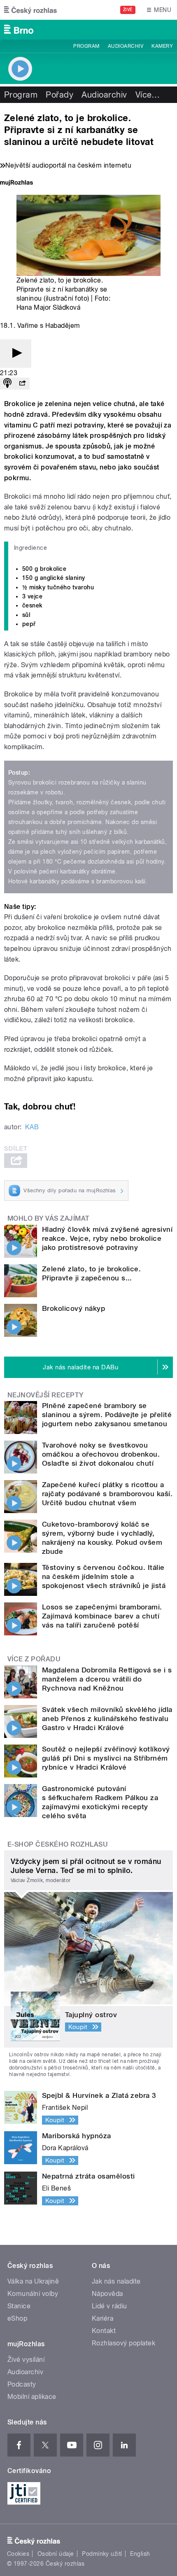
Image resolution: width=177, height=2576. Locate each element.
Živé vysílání (26, 2360)
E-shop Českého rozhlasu (58, 1844)
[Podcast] (7, 384)
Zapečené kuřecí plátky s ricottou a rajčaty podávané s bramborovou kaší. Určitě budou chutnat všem (107, 1494)
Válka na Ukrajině (33, 2281)
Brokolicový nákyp (73, 1308)
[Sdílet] (22, 384)
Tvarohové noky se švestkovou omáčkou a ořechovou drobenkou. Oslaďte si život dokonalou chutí (101, 1454)
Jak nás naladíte (116, 2281)
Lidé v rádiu (109, 2306)
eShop (17, 2318)
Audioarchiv (126, 46)
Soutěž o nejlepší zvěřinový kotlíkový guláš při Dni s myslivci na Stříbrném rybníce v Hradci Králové (106, 1758)
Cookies (18, 2554)
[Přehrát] (16, 354)
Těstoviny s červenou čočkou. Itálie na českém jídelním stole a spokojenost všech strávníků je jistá (104, 1576)
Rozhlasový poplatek (123, 2343)
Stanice (19, 2306)
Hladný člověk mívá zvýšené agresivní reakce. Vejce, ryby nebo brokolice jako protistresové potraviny (107, 1238)
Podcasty (22, 2384)
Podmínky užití (102, 2554)
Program (86, 46)
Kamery (162, 46)
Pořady (59, 95)
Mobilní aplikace (32, 2397)
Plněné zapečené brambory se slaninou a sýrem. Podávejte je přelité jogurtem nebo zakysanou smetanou (107, 1415)
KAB (32, 1127)
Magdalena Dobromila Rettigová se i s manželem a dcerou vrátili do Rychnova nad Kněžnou (107, 1679)
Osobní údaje (56, 2554)
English (140, 2554)
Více (148, 95)
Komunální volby (33, 2294)
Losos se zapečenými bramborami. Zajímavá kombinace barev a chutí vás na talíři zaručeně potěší (102, 1616)
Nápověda (107, 2294)
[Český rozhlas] (30, 10)
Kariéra (102, 2318)
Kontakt (104, 2331)
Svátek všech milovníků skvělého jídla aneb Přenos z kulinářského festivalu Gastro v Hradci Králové (107, 1719)
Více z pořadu (34, 1659)
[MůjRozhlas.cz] (16, 183)
